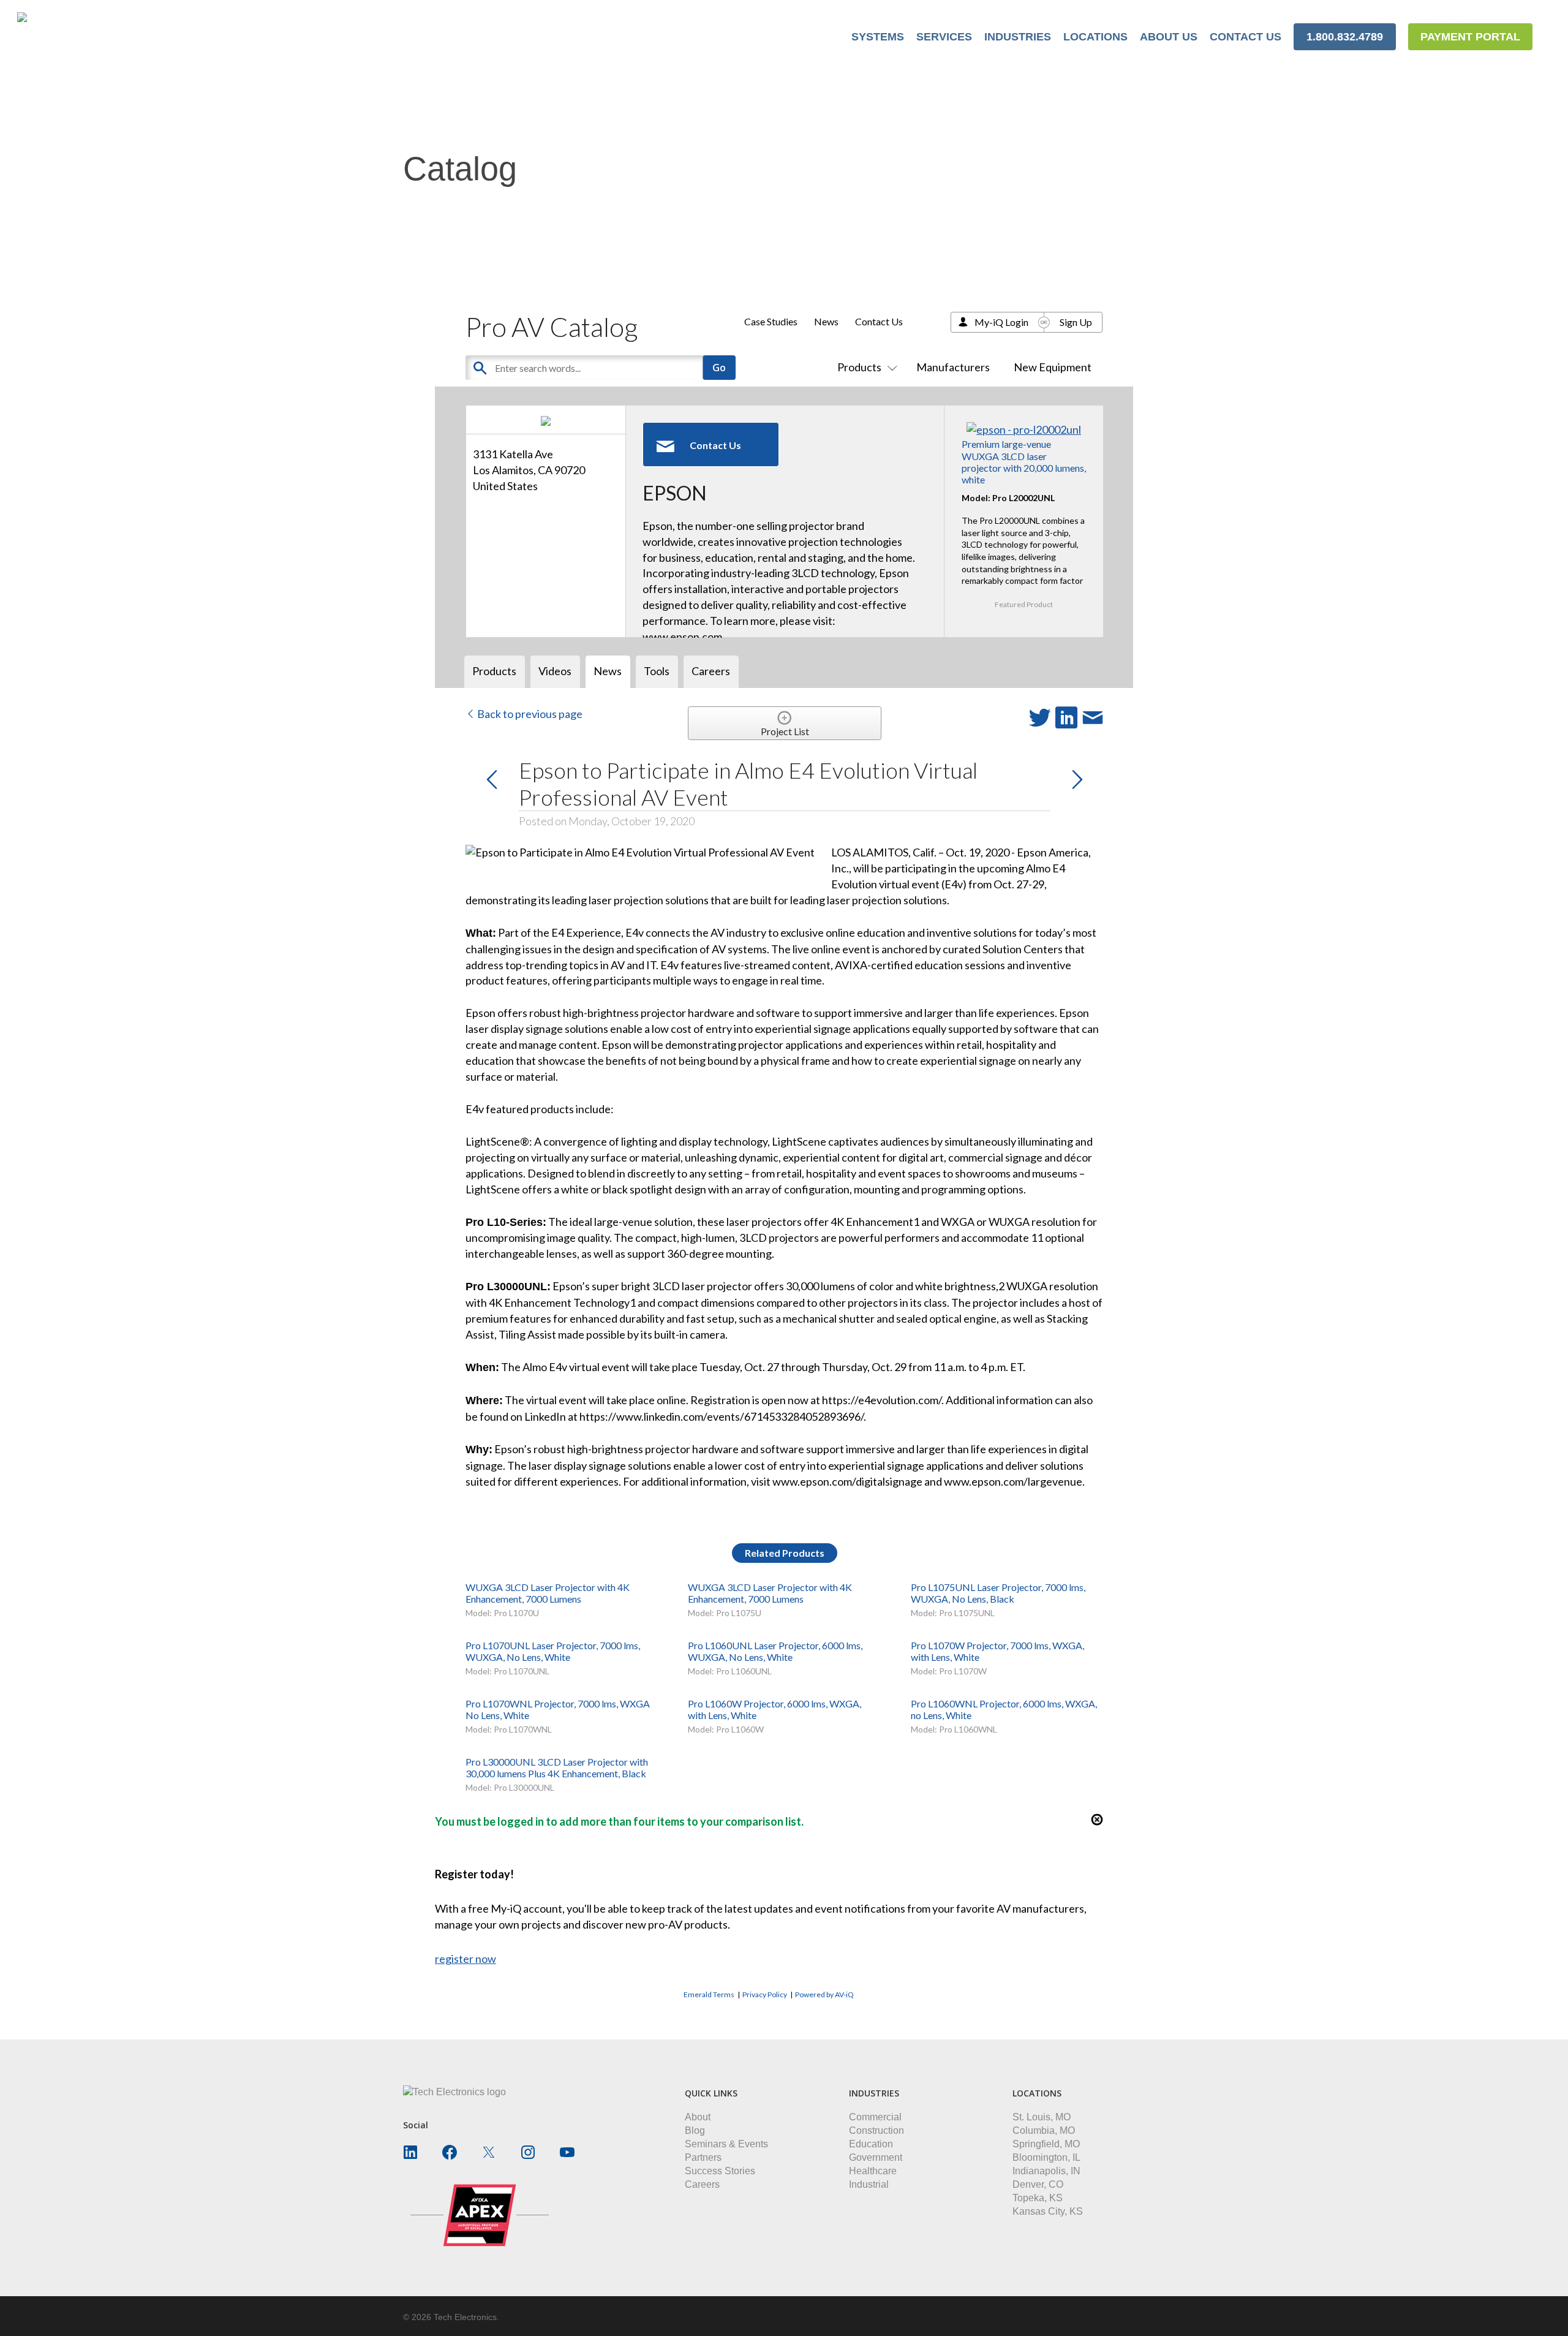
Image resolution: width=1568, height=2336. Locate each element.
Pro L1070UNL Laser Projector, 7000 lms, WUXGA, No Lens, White (553, 1651)
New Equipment (1053, 367)
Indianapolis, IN (1046, 2171)
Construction (876, 2130)
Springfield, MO (1046, 2144)
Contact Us (879, 321)
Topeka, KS (1038, 2198)
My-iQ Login (1001, 322)
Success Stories (720, 2171)
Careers (702, 2184)
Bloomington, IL (1046, 2157)
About (698, 2117)
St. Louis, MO (1042, 2117)
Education (871, 2144)
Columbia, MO (1044, 2130)
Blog (695, 2130)
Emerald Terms (709, 1994)
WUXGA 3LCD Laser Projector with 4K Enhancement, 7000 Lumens (548, 1593)
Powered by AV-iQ (824, 1994)
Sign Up (1076, 322)
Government (876, 2157)
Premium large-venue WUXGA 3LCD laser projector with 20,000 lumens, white (1024, 462)
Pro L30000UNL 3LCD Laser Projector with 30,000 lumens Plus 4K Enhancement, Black (557, 1767)
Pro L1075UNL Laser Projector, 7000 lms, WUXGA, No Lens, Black (998, 1593)
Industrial (869, 2184)
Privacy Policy (765, 1994)
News (826, 321)
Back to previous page (529, 714)
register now (466, 1959)
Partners (703, 2157)
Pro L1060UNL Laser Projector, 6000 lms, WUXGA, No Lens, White (775, 1651)
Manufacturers (953, 367)
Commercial (875, 2117)
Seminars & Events (726, 2144)
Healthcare (873, 2171)
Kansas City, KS (1048, 2211)
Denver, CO (1038, 2184)
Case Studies (771, 321)
